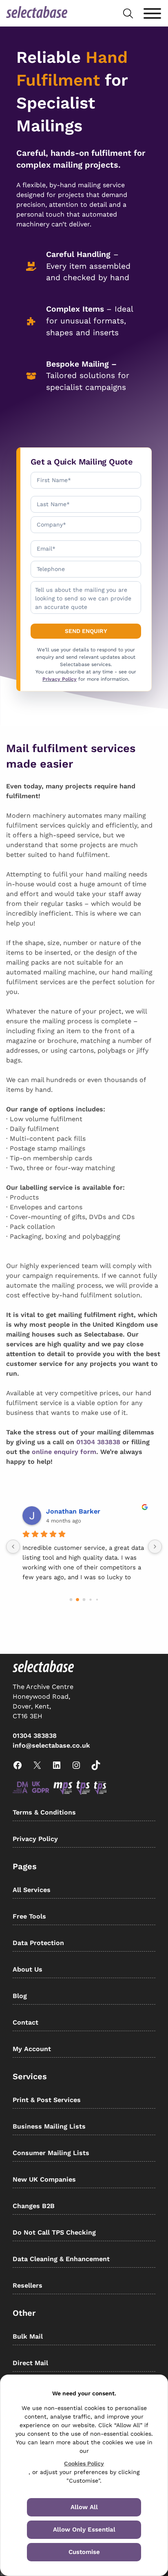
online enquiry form (64, 1452)
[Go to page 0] (71, 1600)
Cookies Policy (84, 2463)
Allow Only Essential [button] (84, 2530)
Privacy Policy (60, 679)
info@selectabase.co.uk (51, 1745)
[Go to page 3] (91, 1600)
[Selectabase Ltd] (37, 13)
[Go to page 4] (97, 1600)
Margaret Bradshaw (78, 1511)
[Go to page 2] (84, 1600)
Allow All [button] (84, 2507)
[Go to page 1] (78, 1600)
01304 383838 (98, 1442)
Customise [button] (84, 2552)
